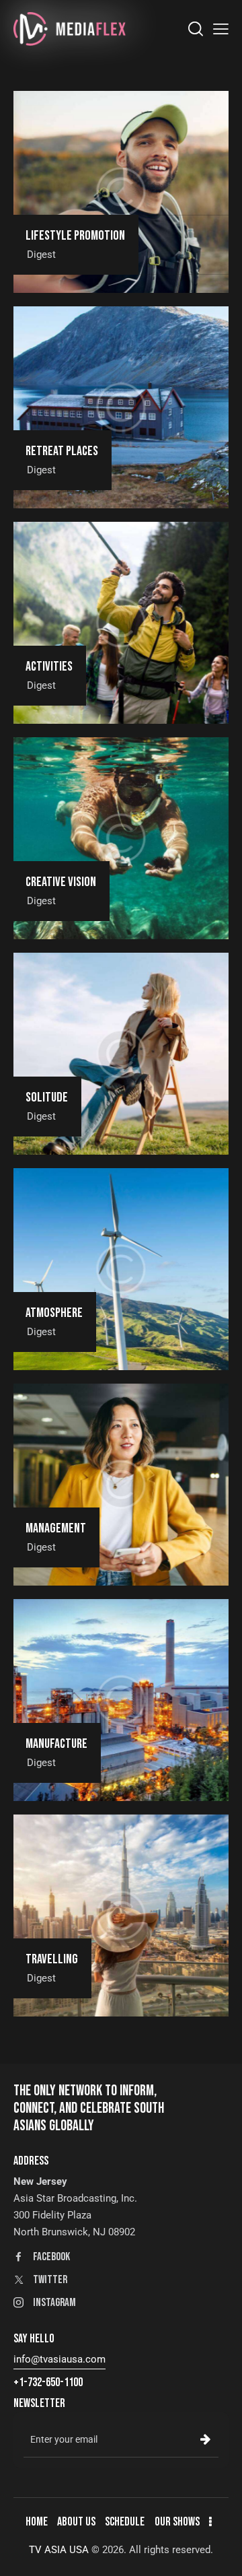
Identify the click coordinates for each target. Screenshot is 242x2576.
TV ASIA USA (59, 2550)
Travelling (52, 1960)
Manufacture (56, 1744)
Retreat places (62, 451)
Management (56, 1529)
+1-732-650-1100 (48, 2382)
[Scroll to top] (220, 2554)
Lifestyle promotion (75, 236)
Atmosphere (54, 1313)
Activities (49, 667)
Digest (41, 255)
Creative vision (61, 882)
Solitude (47, 1098)
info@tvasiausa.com (59, 2359)
